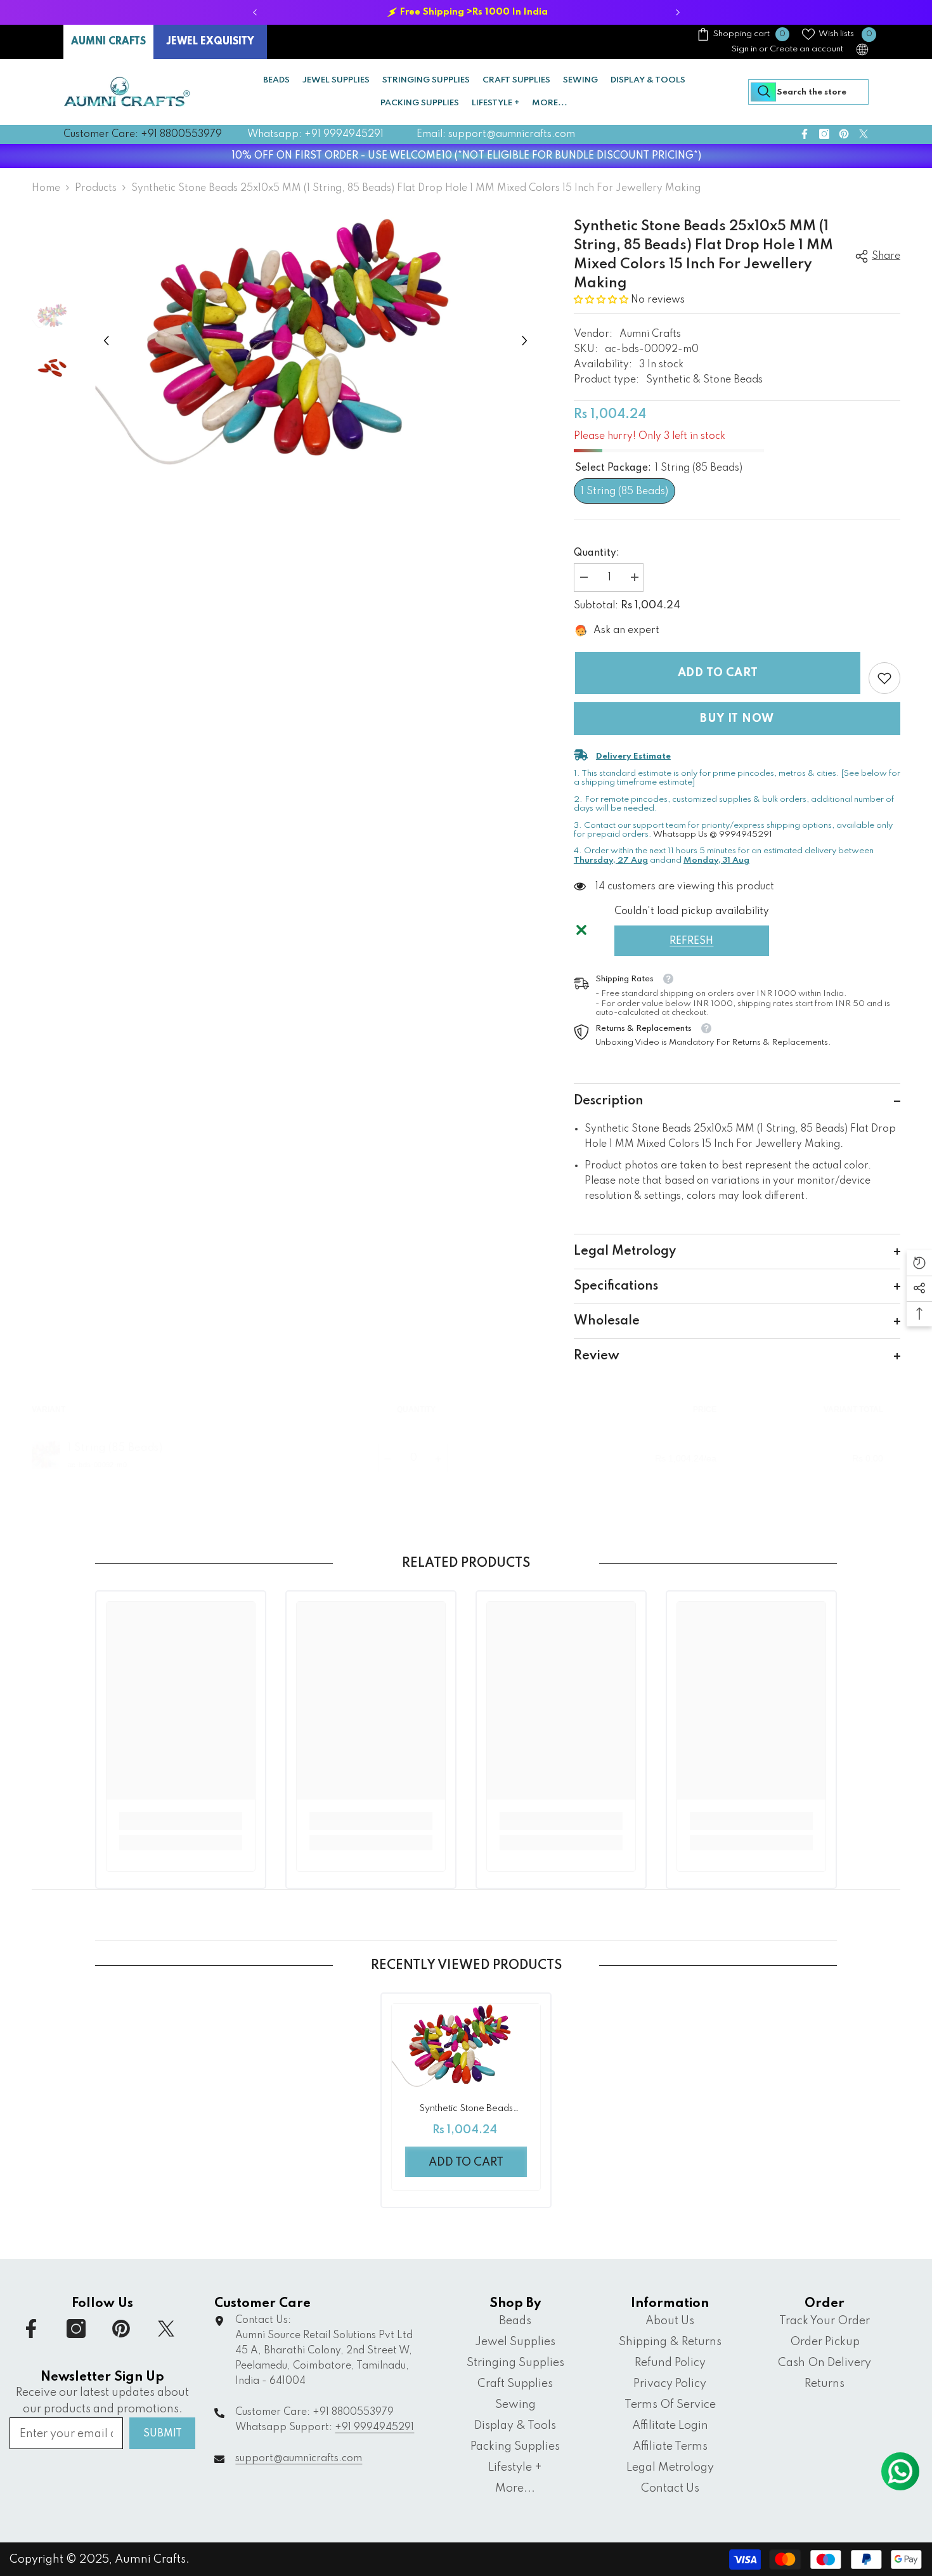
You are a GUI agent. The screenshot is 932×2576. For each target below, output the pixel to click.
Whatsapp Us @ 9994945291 (713, 834)
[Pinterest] (844, 134)
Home (46, 188)
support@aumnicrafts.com (299, 2459)
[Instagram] (824, 134)
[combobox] (808, 92)
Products (96, 188)
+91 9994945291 (374, 2428)
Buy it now (737, 719)
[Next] (677, 12)
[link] (884, 678)
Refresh (691, 941)
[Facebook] (805, 134)
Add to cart (717, 673)
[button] (106, 341)
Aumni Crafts (650, 334)
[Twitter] (864, 134)
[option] (466, 12)
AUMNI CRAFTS (108, 42)
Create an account (806, 49)
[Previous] (255, 12)
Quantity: (597, 553)
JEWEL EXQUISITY (210, 42)
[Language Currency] (862, 49)
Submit (163, 2434)
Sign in (744, 49)
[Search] (808, 92)
